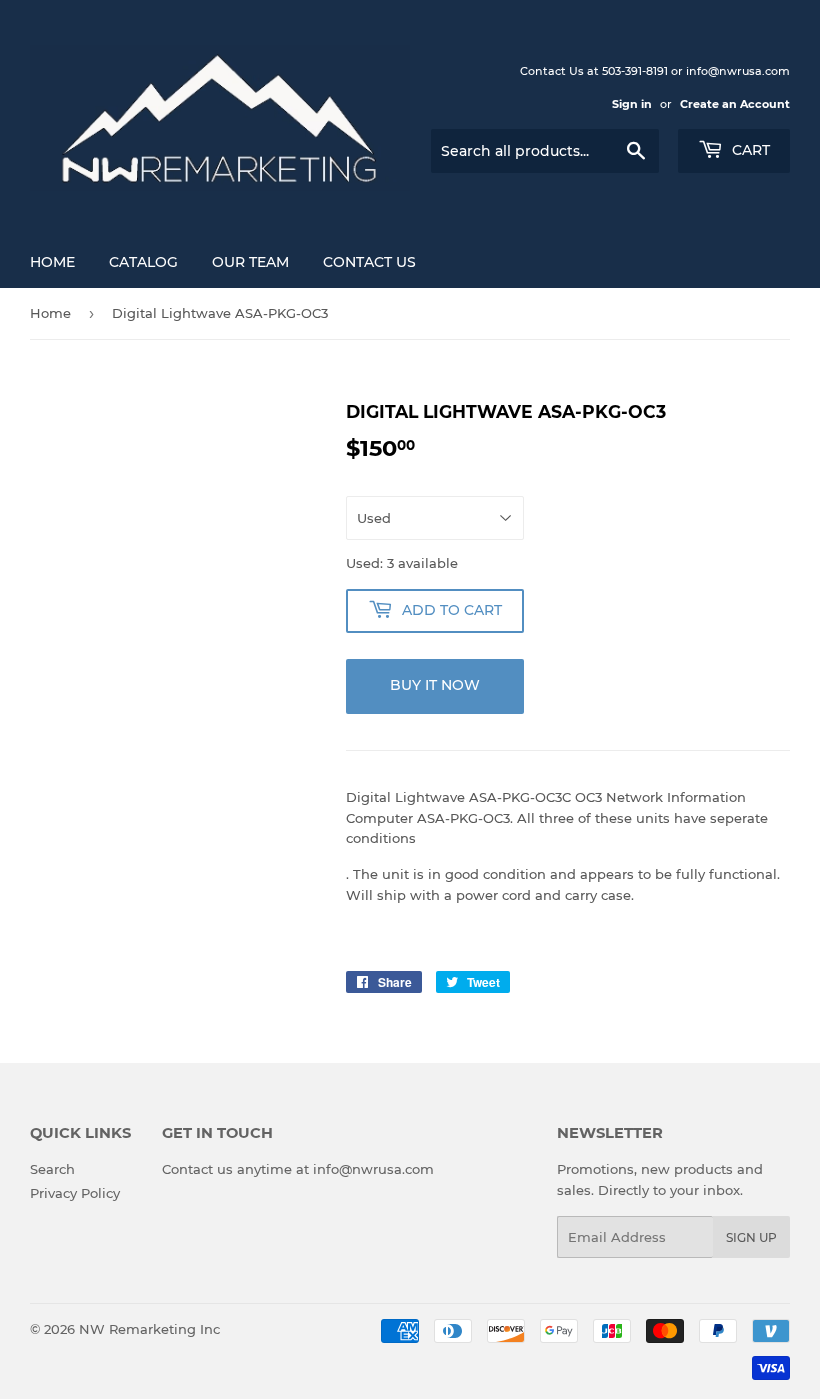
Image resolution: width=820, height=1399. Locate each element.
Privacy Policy (75, 1193)
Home (52, 262)
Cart (749, 150)
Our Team (250, 262)
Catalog (143, 262)
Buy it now (435, 685)
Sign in (632, 104)
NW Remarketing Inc (149, 1329)
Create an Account (735, 104)
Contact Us (369, 262)
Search (52, 1169)
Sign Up (751, 1237)
